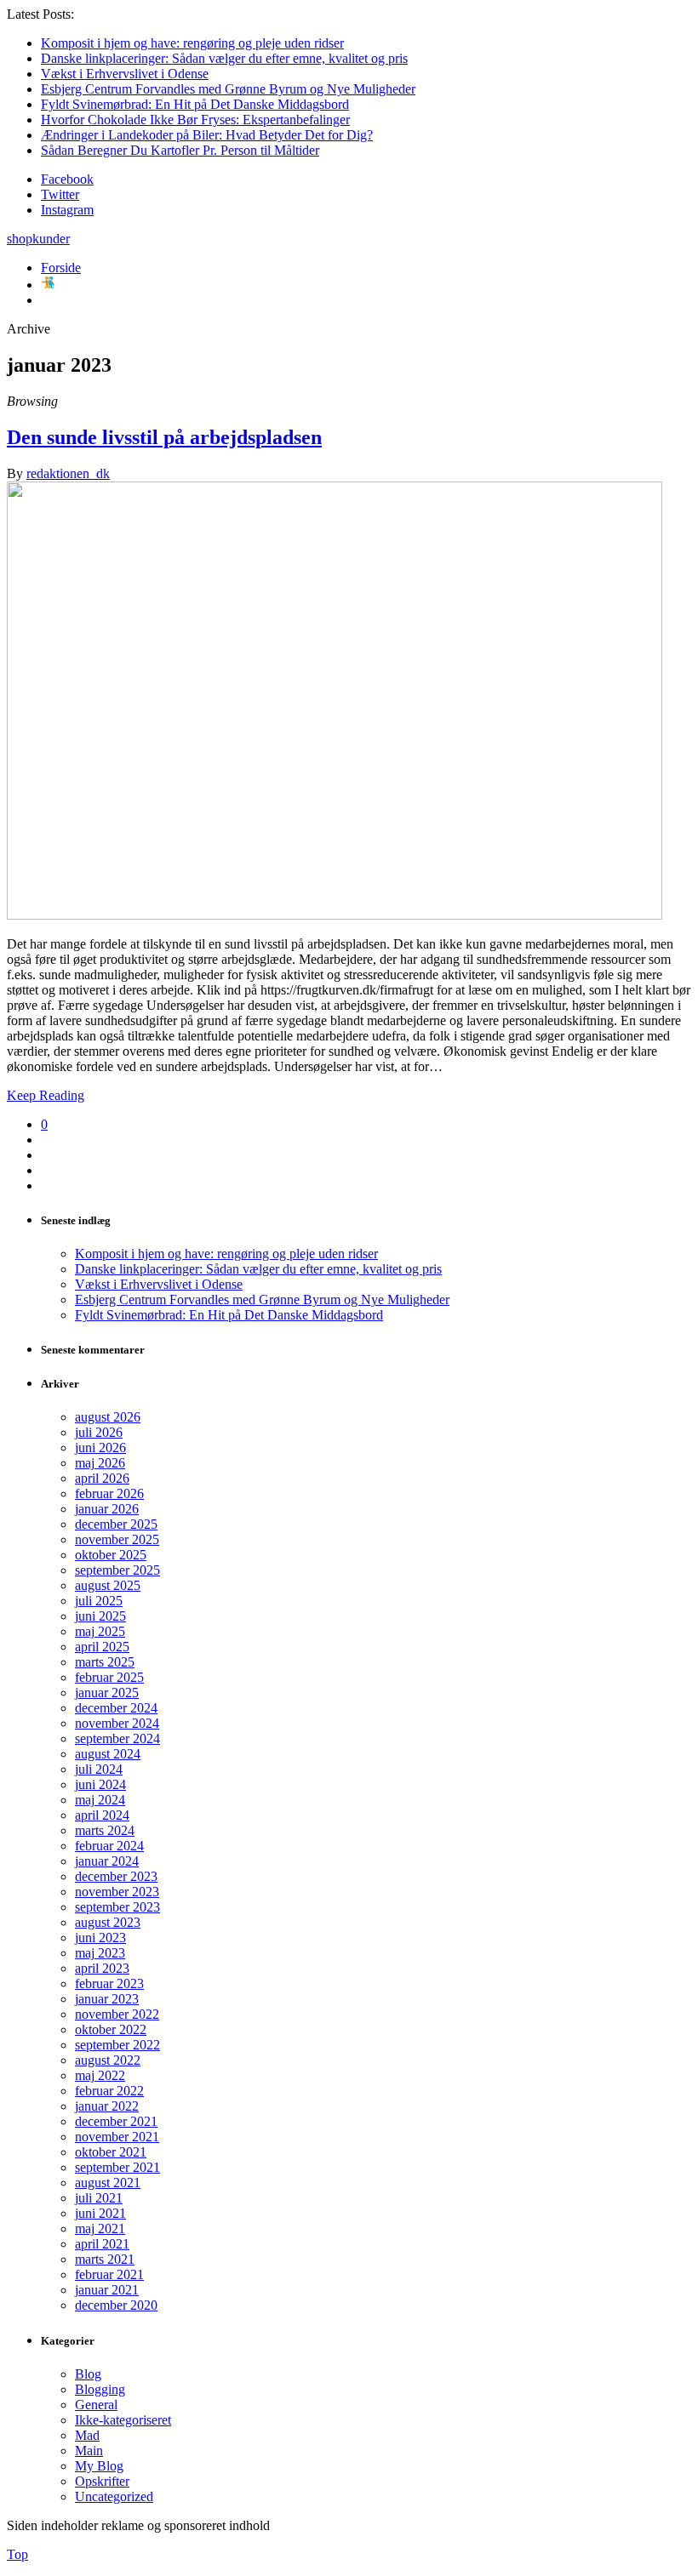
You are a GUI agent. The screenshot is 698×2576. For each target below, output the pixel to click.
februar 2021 (109, 2274)
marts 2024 (105, 1830)
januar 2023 (107, 1999)
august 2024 (108, 1754)
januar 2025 (107, 1693)
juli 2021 (99, 2198)
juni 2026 (100, 1448)
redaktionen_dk (68, 473)
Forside (61, 268)
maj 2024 (100, 1800)
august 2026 (108, 1417)
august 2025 (108, 1585)
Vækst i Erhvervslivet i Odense (125, 74)
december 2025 (116, 1524)
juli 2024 (99, 1769)
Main (89, 2451)
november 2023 (117, 1892)
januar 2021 (107, 2290)
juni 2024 (100, 1784)
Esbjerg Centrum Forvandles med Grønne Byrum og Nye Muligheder (228, 89)
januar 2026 (107, 1509)
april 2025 (102, 1647)
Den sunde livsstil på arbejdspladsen (164, 437)
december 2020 (116, 2305)
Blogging (100, 2389)
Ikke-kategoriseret (123, 2420)
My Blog (99, 2466)
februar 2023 (109, 1983)
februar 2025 (109, 1677)
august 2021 (108, 2183)
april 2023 (102, 1968)
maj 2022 (100, 2075)
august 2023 (108, 1922)
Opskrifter (102, 2481)
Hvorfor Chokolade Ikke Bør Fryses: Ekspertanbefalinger (195, 120)
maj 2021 (100, 2228)
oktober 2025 (111, 1555)
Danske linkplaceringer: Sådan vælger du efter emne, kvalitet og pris (224, 58)
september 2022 (117, 2045)
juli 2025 (99, 1601)
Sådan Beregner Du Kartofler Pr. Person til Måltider (180, 150)
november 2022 (117, 2014)
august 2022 (108, 2060)
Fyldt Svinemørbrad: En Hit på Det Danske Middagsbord (195, 104)
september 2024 (117, 1738)
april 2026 (102, 1478)
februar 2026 (109, 1493)
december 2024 (116, 1708)
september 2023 (117, 1907)
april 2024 (102, 1815)
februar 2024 (109, 1846)
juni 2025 (100, 1616)
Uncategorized (114, 2496)
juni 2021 (100, 2213)
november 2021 (117, 2137)
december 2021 (116, 2121)
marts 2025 (105, 1662)
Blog (88, 2374)
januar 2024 (107, 1861)
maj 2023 (100, 1953)
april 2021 (102, 2244)
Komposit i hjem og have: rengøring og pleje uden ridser (192, 43)
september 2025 (117, 1570)
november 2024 (117, 1723)
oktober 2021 (111, 2152)
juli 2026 (99, 1432)
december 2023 (116, 1876)
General (96, 2405)
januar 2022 (107, 2106)
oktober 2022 (111, 2029)
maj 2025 (100, 1631)
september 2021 (117, 2167)
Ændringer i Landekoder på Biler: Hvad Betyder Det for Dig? (207, 135)
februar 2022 (109, 2091)
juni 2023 (100, 1938)
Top (17, 2554)
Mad (87, 2435)
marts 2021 (105, 2259)
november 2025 (117, 1539)
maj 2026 (100, 1463)
